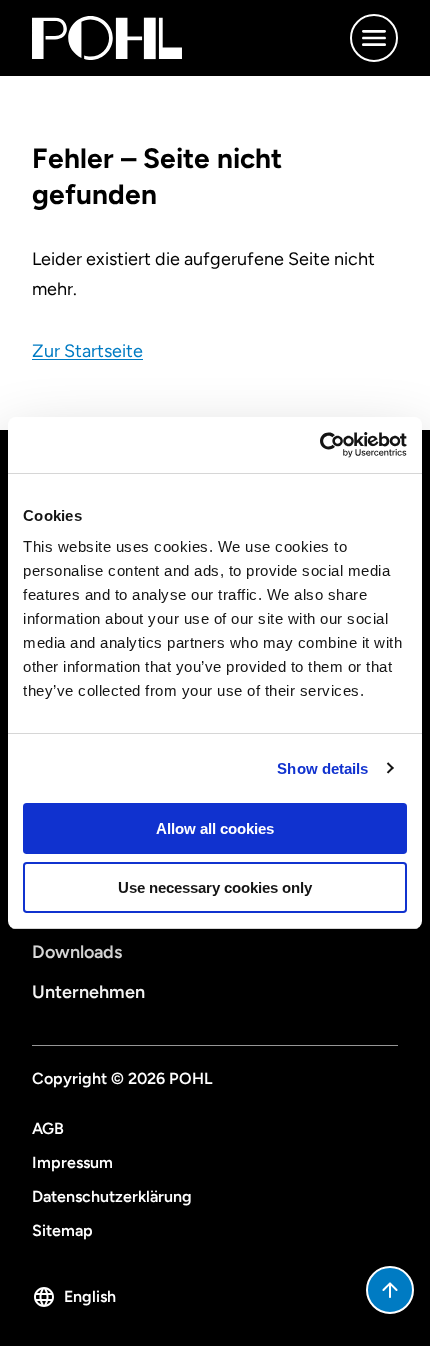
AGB (48, 1128)
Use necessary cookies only (215, 887)
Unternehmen (88, 992)
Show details (322, 768)
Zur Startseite (87, 351)
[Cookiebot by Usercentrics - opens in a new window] (319, 445)
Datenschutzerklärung (112, 1196)
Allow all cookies (215, 828)
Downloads (77, 952)
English (90, 1296)
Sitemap (62, 1230)
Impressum (72, 1162)
